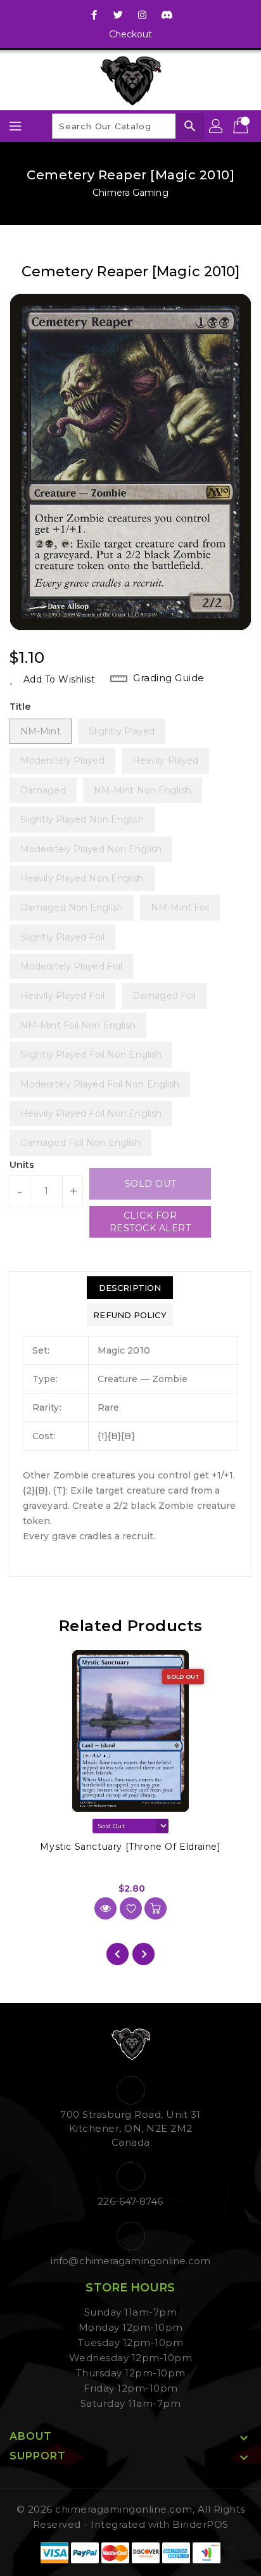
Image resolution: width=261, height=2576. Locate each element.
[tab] (130, 1288)
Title (20, 707)
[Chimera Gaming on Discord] (167, 15)
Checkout (131, 34)
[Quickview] (105, 1908)
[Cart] (242, 126)
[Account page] (217, 126)
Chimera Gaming (130, 193)
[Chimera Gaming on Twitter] (118, 15)
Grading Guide (169, 678)
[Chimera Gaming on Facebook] (94, 15)
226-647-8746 (130, 2201)
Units (22, 1165)
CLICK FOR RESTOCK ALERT (150, 1222)
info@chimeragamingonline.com (130, 2261)
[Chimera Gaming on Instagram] (143, 15)
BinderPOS (201, 2524)
